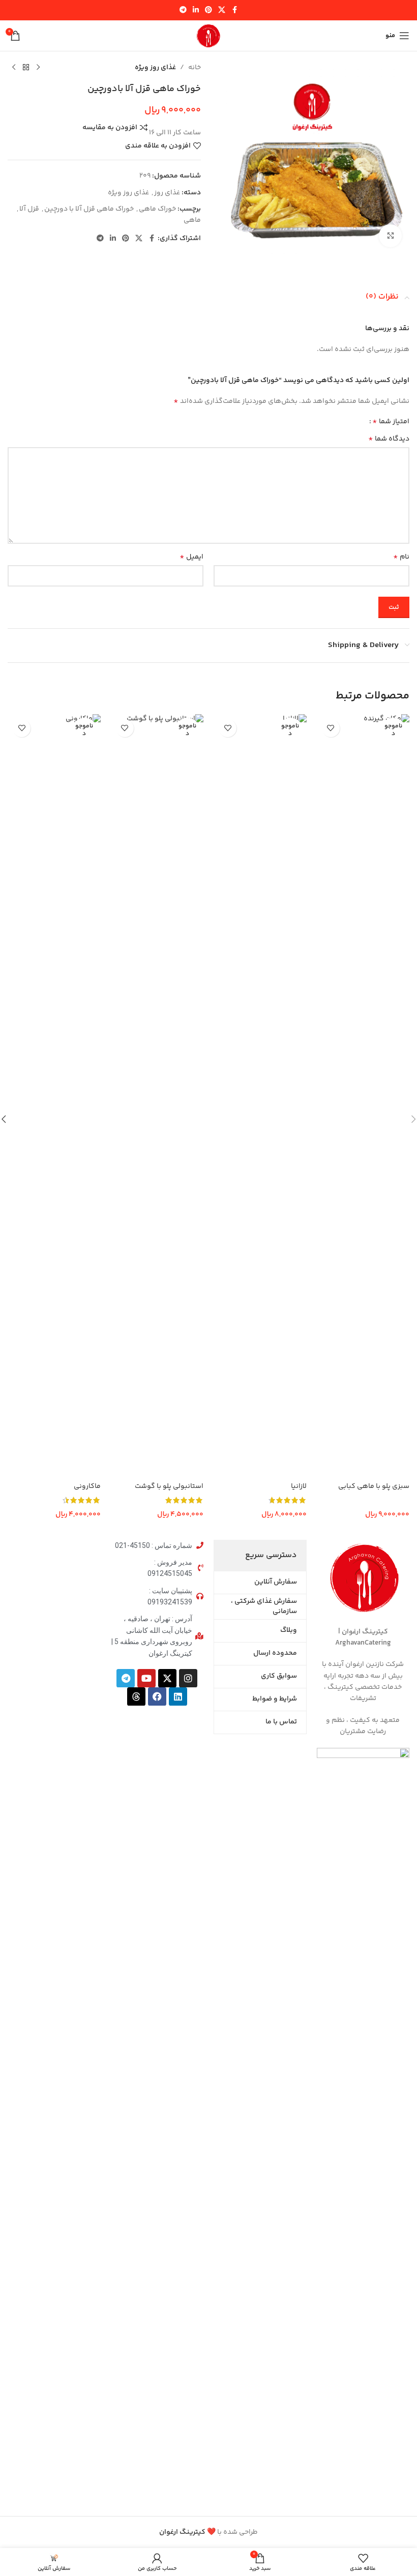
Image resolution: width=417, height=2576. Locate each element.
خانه (195, 68)
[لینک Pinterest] (208, 10)
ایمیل (191, 557)
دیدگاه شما (389, 439)
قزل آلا (29, 209)
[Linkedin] (178, 1696)
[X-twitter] (167, 1678)
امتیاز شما (391, 422)
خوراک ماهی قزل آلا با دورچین (89, 209)
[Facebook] (157, 1696)
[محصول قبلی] (38, 68)
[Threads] (136, 1696)
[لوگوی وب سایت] (208, 36)
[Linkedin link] (196, 10)
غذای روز (167, 193)
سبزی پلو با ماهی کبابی (374, 1486)
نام (401, 557)
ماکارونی (87, 1486)
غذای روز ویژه (155, 68)
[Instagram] (188, 1678)
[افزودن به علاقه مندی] (331, 728)
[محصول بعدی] (14, 68)
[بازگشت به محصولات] (26, 68)
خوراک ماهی (157, 209)
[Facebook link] (234, 10)
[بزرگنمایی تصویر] (390, 236)
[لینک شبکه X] (222, 10)
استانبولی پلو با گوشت (169, 1486)
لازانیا (299, 1486)
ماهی (192, 220)
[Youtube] (146, 1678)
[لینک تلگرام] (183, 10)
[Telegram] (126, 1678)
